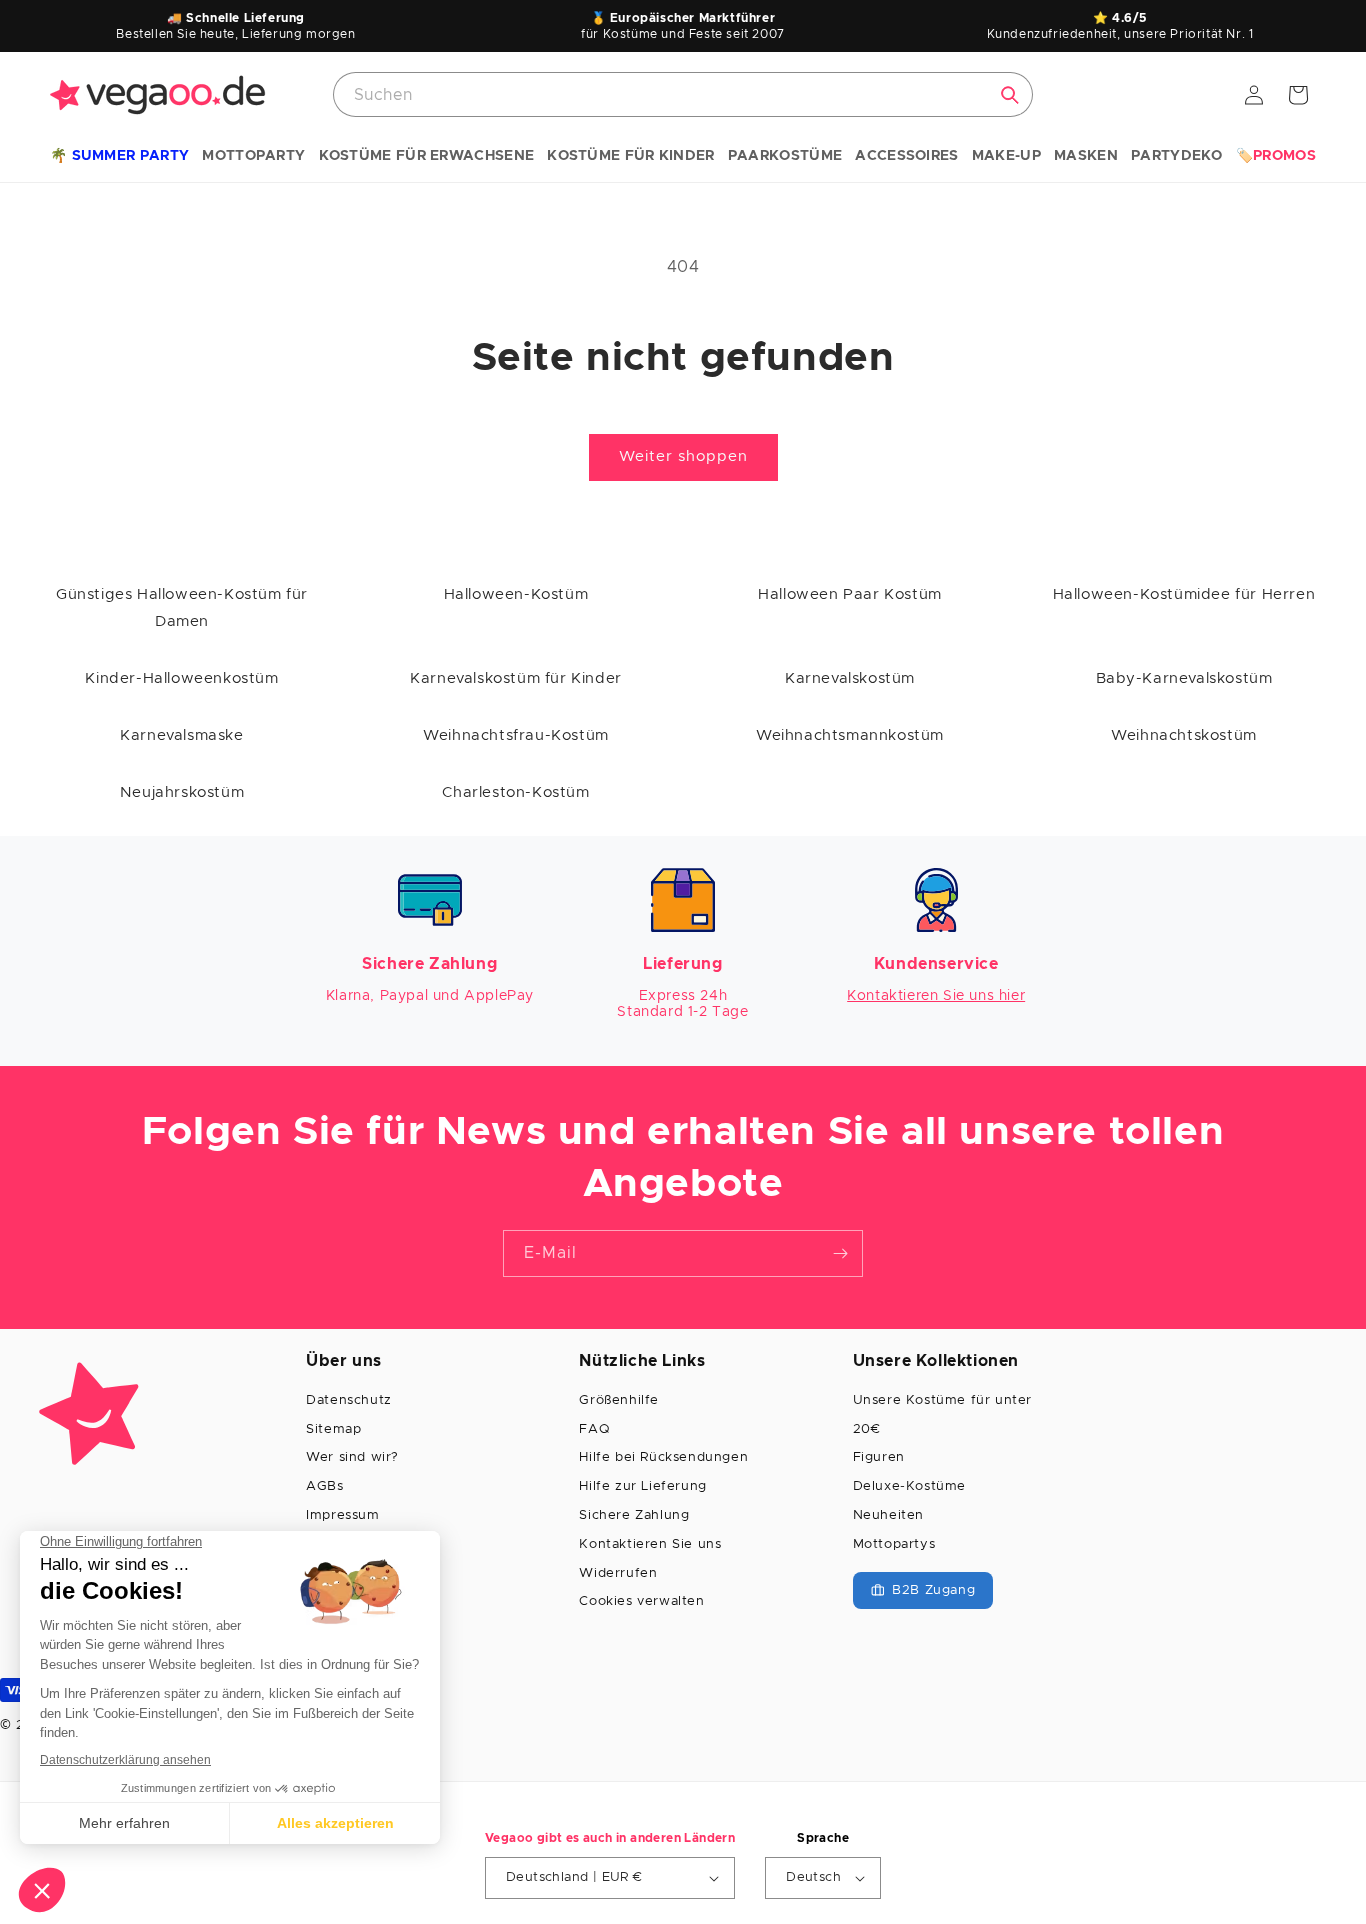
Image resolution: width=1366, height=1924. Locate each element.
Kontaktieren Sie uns (650, 1544)
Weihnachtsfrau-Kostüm (516, 735)
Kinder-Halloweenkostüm (181, 678)
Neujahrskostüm (182, 792)
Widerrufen (618, 1573)
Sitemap (333, 1429)
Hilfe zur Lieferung (642, 1486)
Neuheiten (888, 1515)
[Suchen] (1010, 95)
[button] (119, 157)
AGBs (324, 1486)
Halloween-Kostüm (516, 594)
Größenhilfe (619, 1400)
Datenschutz (349, 1400)
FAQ (594, 1429)
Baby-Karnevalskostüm (1184, 678)
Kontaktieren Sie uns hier (936, 996)
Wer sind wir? (352, 1457)
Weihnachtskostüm (1184, 735)
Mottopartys (894, 1544)
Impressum (342, 1515)
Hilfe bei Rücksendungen (663, 1457)
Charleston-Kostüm (515, 792)
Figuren (879, 1457)
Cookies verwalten (641, 1601)
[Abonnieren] (840, 1253)
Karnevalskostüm (850, 678)
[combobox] (683, 94)
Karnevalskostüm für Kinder (516, 678)
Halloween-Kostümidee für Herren (1184, 594)
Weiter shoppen (683, 456)
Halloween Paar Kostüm (850, 594)
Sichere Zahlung (634, 1515)
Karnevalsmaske (181, 735)
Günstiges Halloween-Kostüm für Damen (182, 608)
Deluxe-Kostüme (909, 1486)
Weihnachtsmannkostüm (850, 735)
